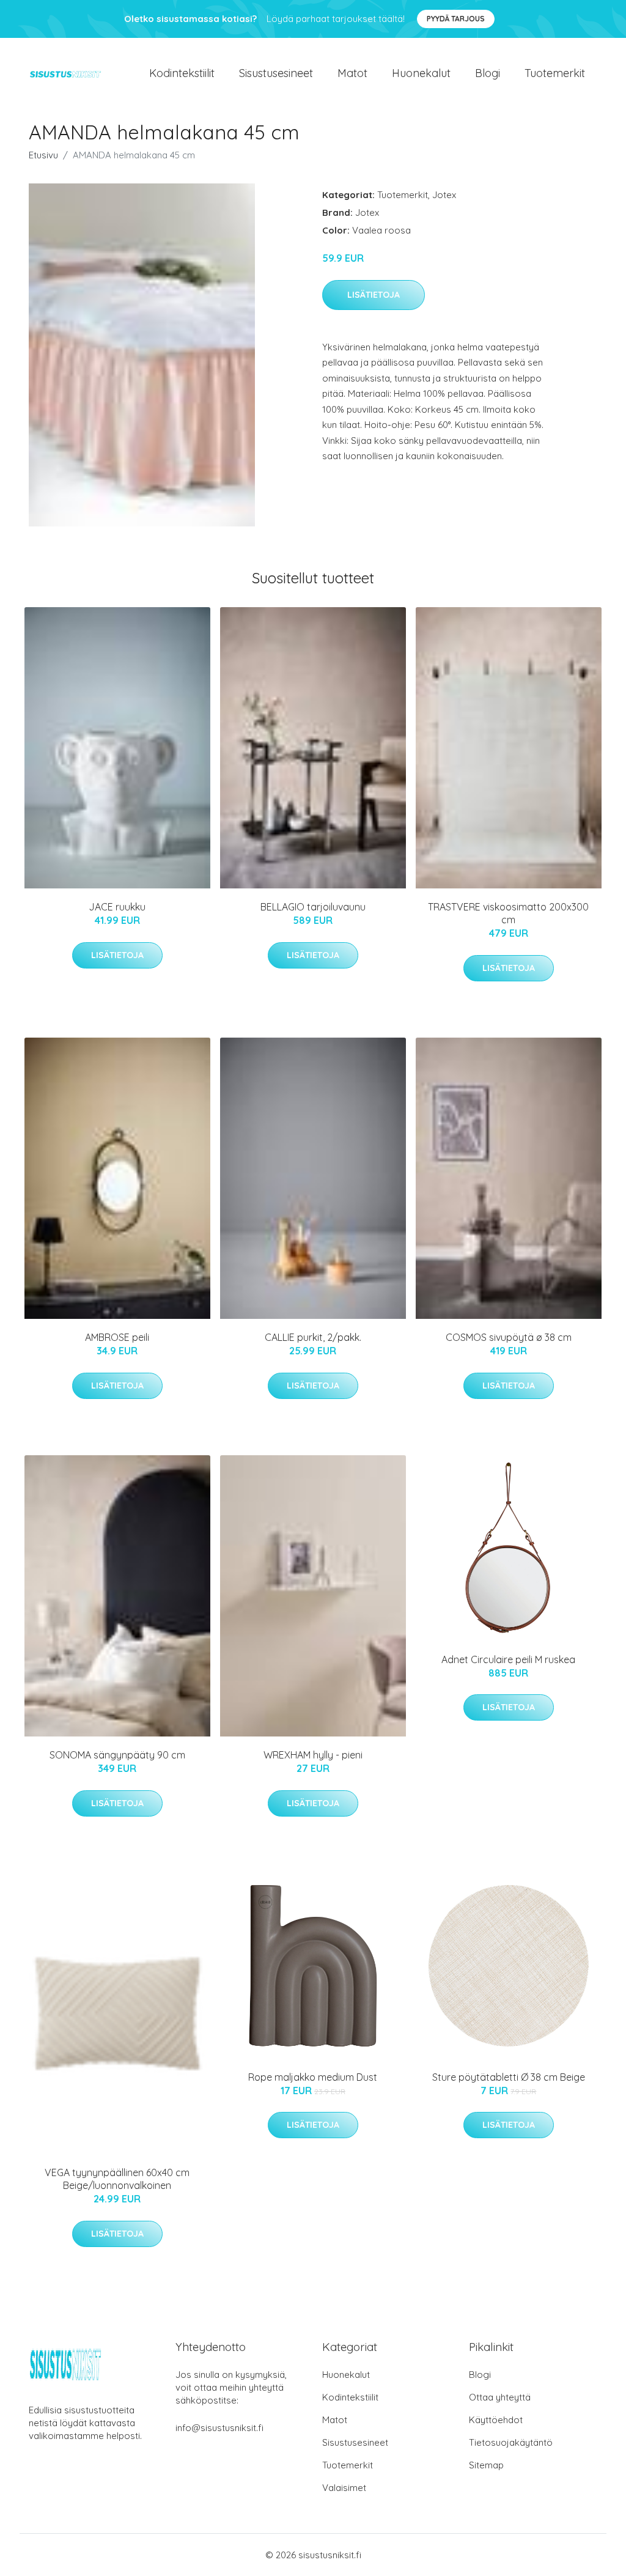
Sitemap (486, 2465)
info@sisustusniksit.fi (219, 2428)
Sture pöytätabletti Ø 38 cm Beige (509, 2077)
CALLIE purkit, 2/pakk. (313, 1337)
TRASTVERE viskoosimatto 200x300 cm (508, 913)
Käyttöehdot (496, 2420)
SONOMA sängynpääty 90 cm (117, 1755)
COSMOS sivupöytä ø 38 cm (509, 1337)
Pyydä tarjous (456, 19)
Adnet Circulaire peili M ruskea (508, 1659)
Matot (352, 73)
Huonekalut (421, 73)
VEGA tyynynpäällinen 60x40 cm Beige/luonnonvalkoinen (117, 2179)
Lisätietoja (374, 295)
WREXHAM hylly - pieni (313, 1755)
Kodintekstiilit (182, 73)
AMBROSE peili (117, 1337)
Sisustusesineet (276, 73)
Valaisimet (344, 2488)
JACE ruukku (117, 907)
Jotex (444, 195)
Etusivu (43, 155)
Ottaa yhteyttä (500, 2397)
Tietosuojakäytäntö (511, 2442)
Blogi (488, 73)
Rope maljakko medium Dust (313, 2077)
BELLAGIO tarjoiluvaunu (313, 907)
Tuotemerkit (555, 73)
